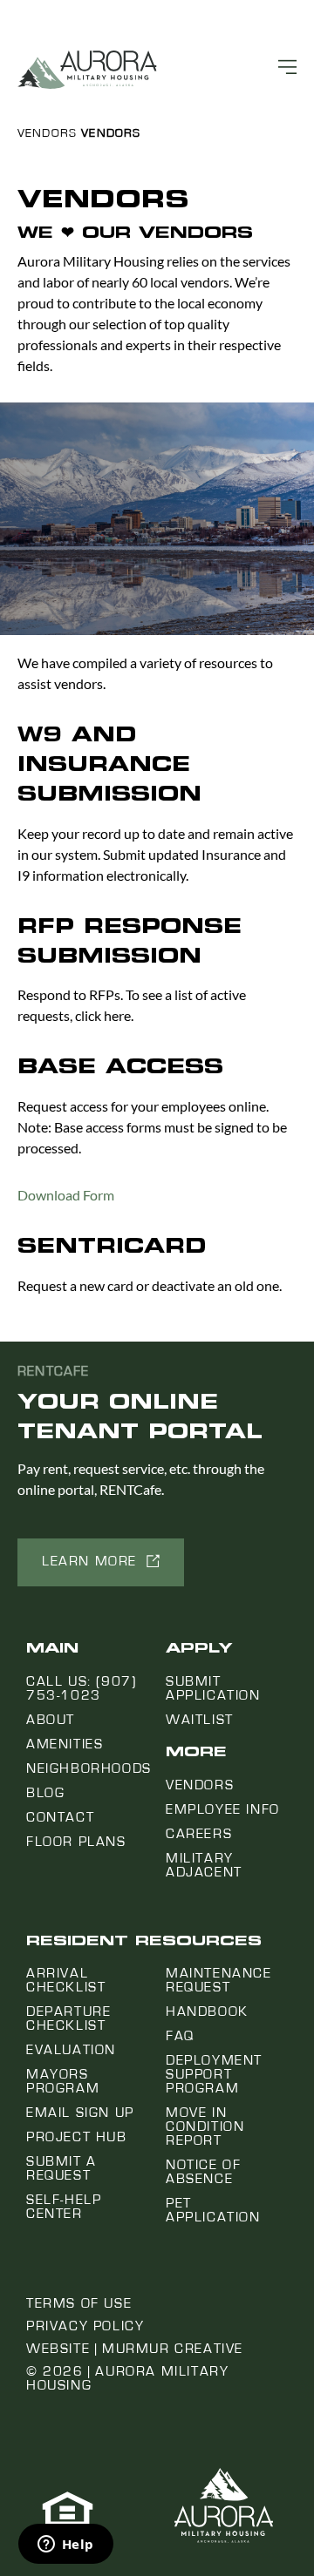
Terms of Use (79, 2303)
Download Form (66, 1195)
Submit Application (213, 1688)
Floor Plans (76, 1842)
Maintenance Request (219, 1980)
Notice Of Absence (203, 2172)
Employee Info (223, 1809)
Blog (45, 1793)
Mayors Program (63, 2081)
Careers (199, 1834)
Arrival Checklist (66, 1980)
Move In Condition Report (205, 2126)
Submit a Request (61, 2168)
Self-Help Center (64, 2207)
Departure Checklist (68, 2018)
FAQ (180, 2036)
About (51, 1720)
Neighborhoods (89, 1768)
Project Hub (77, 2137)
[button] (101, 1562)
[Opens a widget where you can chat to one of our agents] (65, 2546)
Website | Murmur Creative (135, 2349)
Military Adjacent (204, 1865)
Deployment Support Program (214, 2074)
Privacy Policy (85, 2326)
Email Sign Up (80, 2113)
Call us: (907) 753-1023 (81, 1688)
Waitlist (200, 1720)
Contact (60, 1817)
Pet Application (213, 2210)
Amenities (65, 1744)
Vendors (47, 133)
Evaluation (71, 2050)
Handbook (207, 2011)
